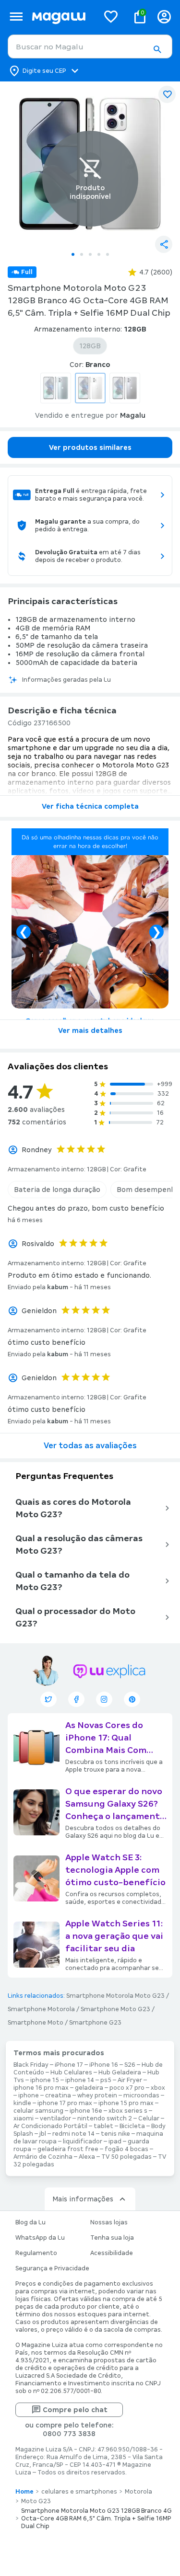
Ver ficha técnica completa (90, 806)
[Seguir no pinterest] (132, 1699)
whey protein (97, 2095)
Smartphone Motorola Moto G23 (115, 1996)
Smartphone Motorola (41, 2009)
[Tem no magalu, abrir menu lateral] (16, 17)
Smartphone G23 (95, 2023)
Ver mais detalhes (90, 1030)
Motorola (138, 2492)
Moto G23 (36, 2501)
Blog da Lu (30, 2222)
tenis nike (115, 2134)
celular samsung (38, 2111)
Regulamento (36, 2253)
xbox (158, 2088)
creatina (58, 2095)
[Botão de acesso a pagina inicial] (61, 17)
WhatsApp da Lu (40, 2238)
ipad (115, 2141)
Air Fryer (130, 2080)
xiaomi (24, 2118)
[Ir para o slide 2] (82, 254)
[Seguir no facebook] (76, 1699)
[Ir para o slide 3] (90, 254)
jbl (43, 2134)
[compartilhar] (164, 244)
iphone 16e (86, 2111)
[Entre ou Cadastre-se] (164, 17)
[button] (157, 49)
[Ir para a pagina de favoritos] (111, 16)
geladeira (89, 2088)
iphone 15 (45, 2080)
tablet (103, 2126)
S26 (130, 2065)
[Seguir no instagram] (104, 1699)
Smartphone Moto (36, 2023)
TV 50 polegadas (126, 2157)
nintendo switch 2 (105, 2118)
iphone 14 (80, 2080)
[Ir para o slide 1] (73, 254)
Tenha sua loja (112, 2238)
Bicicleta (132, 2126)
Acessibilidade (112, 2253)
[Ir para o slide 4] (99, 254)
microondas (141, 2095)
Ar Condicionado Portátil (50, 2126)
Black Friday (31, 2065)
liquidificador (83, 2141)
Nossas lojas (109, 2222)
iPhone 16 (104, 2065)
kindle (22, 2103)
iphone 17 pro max (65, 2103)
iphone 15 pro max (126, 2103)
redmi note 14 (73, 2134)
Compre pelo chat (75, 2410)
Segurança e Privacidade (52, 2268)
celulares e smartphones (79, 2492)
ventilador (55, 2118)
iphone (29, 2095)
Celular (149, 2118)
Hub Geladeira (120, 2072)
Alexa (87, 2157)
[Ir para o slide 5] (108, 254)
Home (24, 2492)
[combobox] (90, 46)
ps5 (106, 2080)
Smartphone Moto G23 (115, 2009)
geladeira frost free (68, 2149)
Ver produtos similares (90, 447)
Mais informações (83, 2199)
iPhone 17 (69, 2065)
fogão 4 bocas (126, 2149)
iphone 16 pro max (41, 2088)
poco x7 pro (127, 2088)
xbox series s (128, 2111)
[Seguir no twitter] (48, 1699)
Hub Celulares (71, 2072)
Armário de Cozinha (43, 2157)
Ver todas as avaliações (90, 1446)
